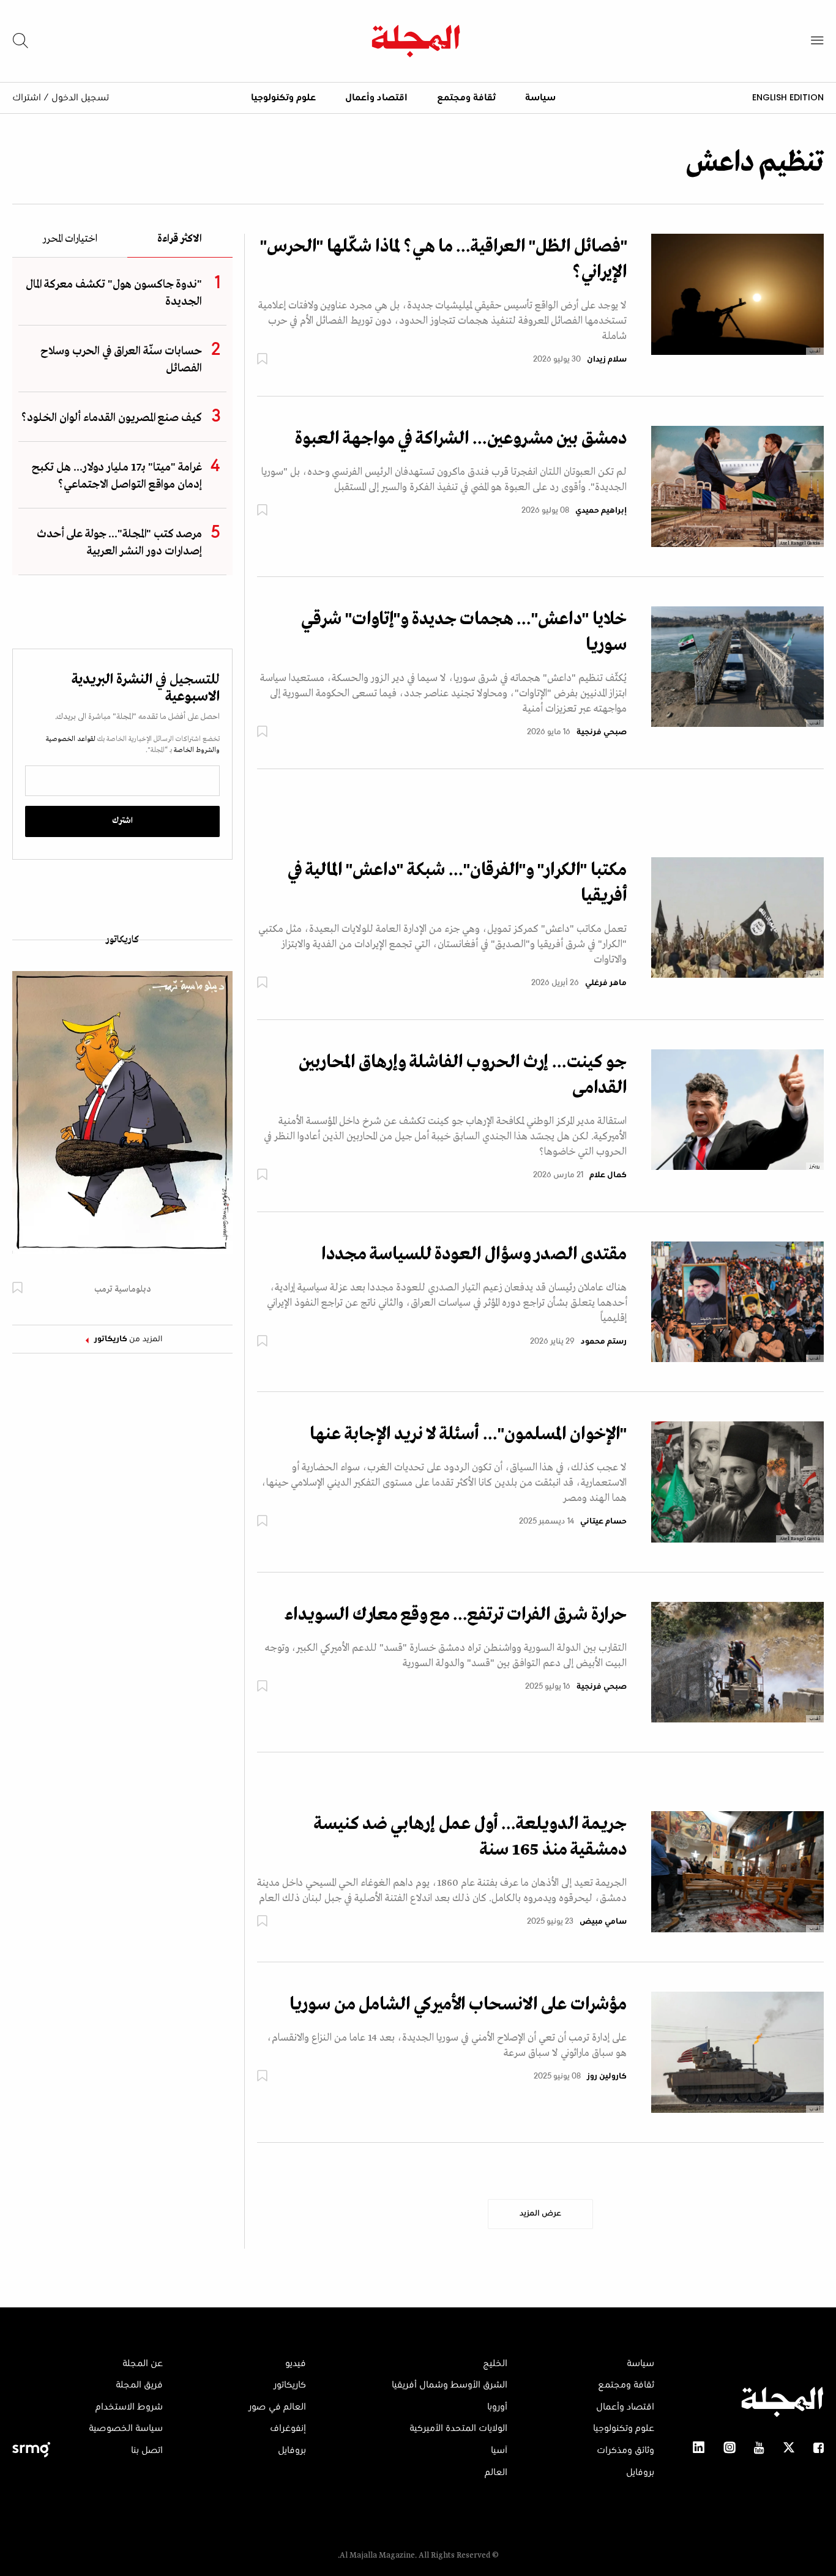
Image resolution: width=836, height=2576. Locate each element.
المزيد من (129, 1339)
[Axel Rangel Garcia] (737, 486)
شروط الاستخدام (129, 2407)
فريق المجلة (139, 2385)
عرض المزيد (540, 2214)
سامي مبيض (603, 1922)
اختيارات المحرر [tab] (70, 240)
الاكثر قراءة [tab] (180, 240)
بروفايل (640, 2473)
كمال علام (608, 1175)
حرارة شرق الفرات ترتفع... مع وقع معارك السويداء (456, 1615)
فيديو (296, 2364)
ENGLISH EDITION (788, 97)
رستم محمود (604, 1342)
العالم (496, 2473)
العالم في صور (277, 2407)
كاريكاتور (122, 940)
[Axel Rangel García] (737, 1482)
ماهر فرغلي (606, 983)
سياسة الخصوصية (126, 2429)
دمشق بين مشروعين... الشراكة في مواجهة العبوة (461, 439)
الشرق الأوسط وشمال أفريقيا (450, 2385)
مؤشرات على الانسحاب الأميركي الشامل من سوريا (458, 2005)
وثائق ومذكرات (625, 2451)
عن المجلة (143, 2364)
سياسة (540, 98)
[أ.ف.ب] (737, 294)
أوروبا (497, 2407)
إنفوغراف (288, 2429)
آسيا (499, 2451)
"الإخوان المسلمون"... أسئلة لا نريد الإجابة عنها (468, 1434)
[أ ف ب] (737, 917)
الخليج (495, 2364)
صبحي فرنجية (602, 732)
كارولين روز (607, 2077)
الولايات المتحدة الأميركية (458, 2429)
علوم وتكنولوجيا (283, 98)
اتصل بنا (147, 2451)
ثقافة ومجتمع (466, 98)
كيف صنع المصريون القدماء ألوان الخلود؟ (112, 418)
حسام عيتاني (603, 1522)
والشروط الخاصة (196, 750)
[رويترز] (737, 1109)
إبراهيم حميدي (601, 511)
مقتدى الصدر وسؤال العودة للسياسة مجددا (474, 1254)
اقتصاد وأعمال (376, 98)
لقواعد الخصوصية (71, 739)
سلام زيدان (607, 360)
